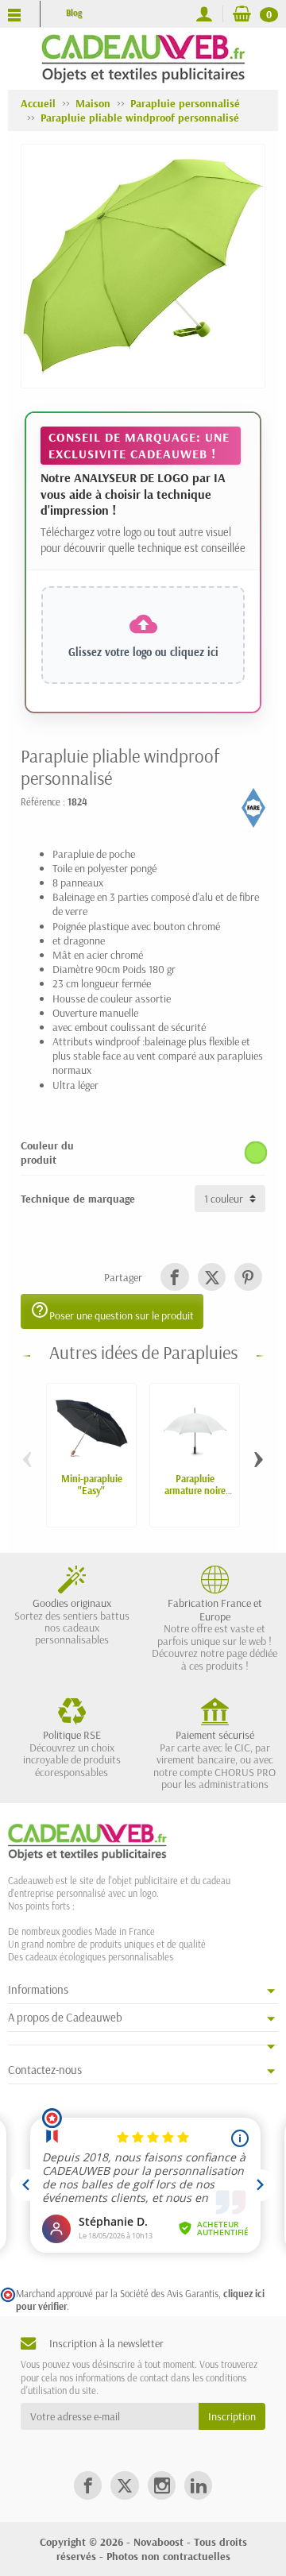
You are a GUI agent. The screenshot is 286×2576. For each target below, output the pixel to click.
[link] (174, 1277)
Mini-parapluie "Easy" (92, 1484)
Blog (74, 13)
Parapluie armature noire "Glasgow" (195, 1490)
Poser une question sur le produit (112, 1311)
